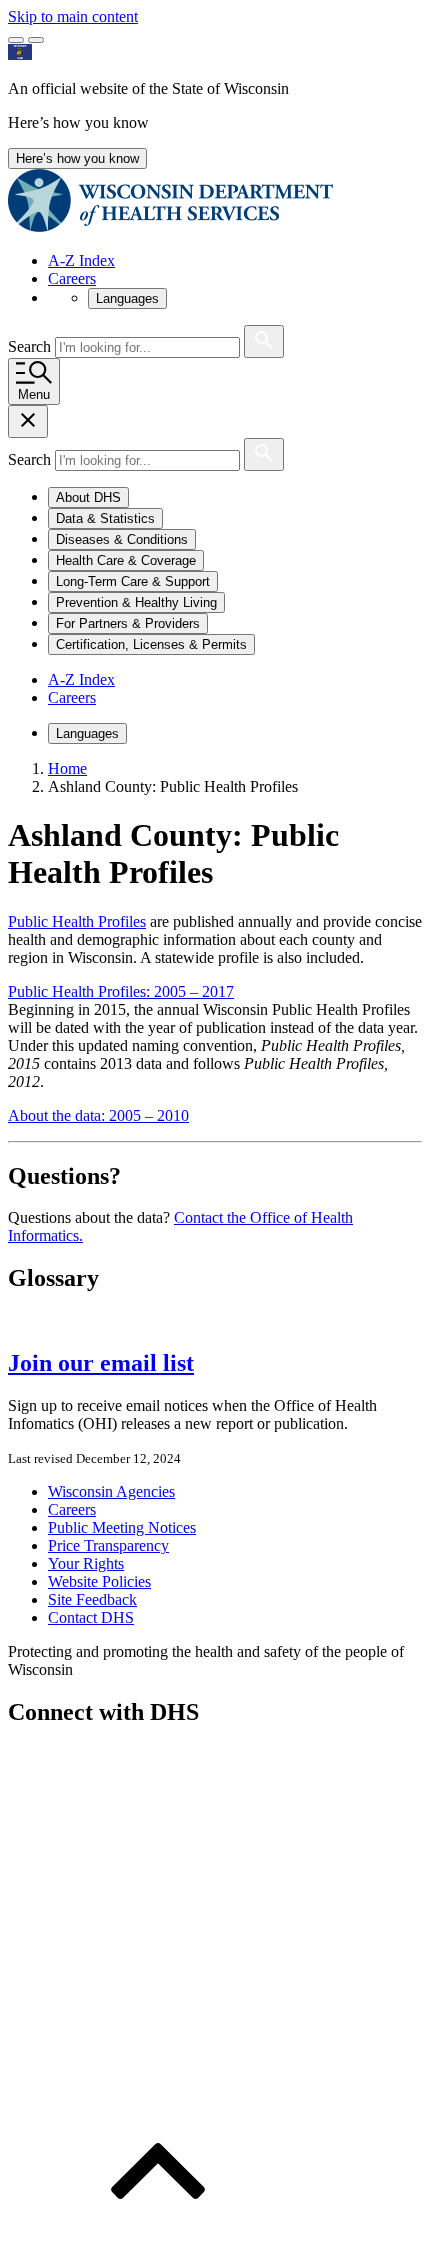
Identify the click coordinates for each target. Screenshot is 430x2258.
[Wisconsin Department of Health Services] (170, 226)
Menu (34, 394)
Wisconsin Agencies (111, 1491)
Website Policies (99, 1581)
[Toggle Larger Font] (16, 40)
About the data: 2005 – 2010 (98, 1115)
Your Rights (86, 1563)
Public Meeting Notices (122, 1527)
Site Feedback (92, 1599)
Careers (72, 278)
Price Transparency (108, 1545)
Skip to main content (73, 16)
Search (31, 346)
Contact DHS (91, 1617)
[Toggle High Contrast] (36, 40)
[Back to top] (158, 2240)
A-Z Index (81, 260)
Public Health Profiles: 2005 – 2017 (121, 991)
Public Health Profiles (77, 921)
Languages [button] (127, 298)
